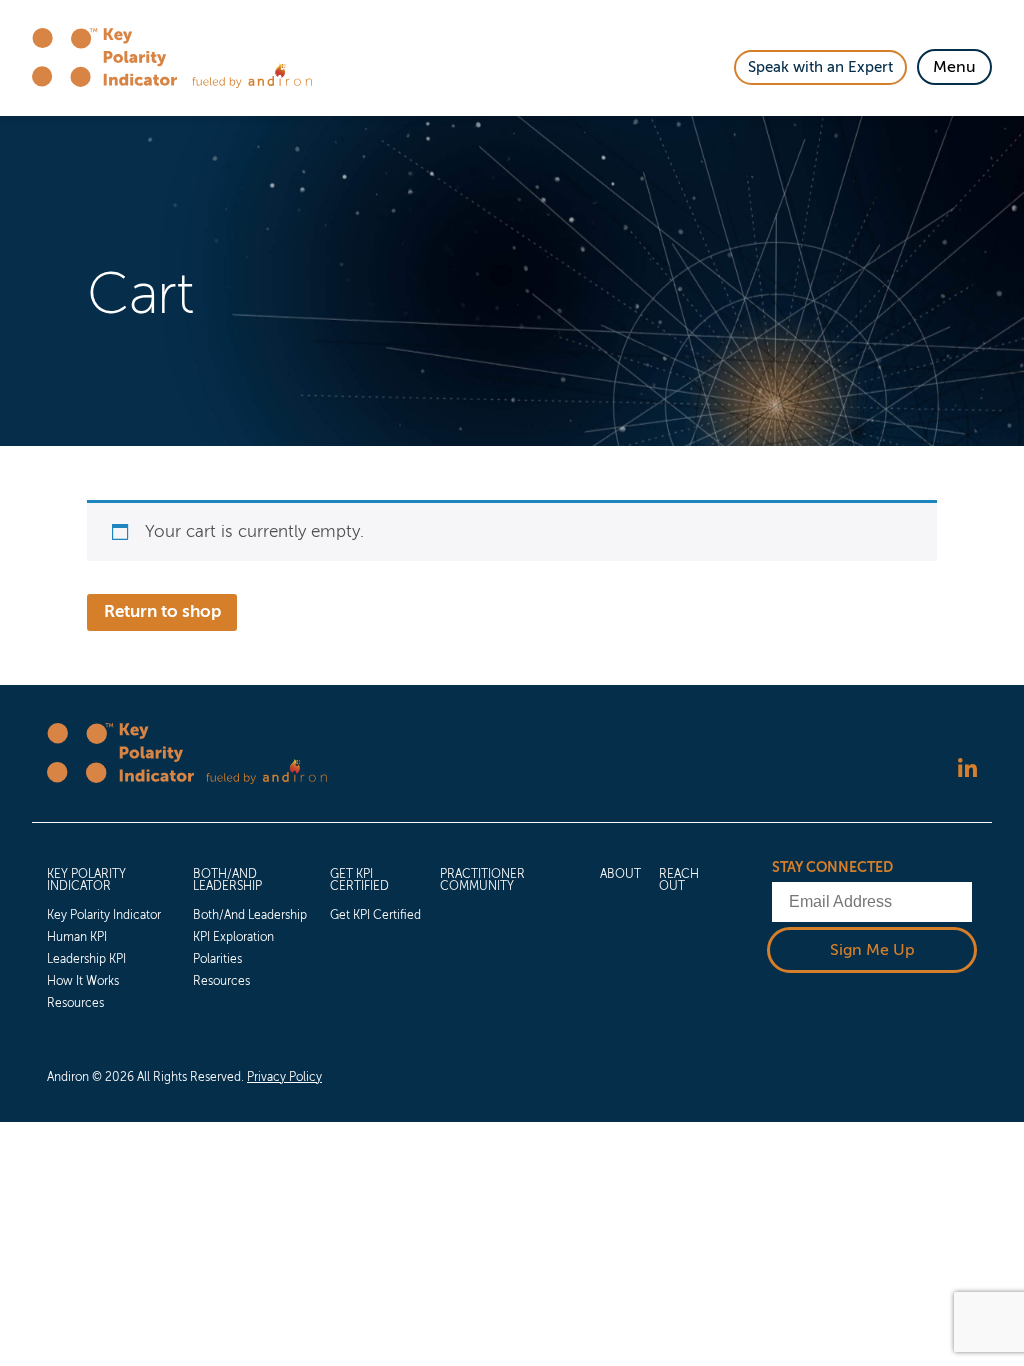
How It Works (83, 981)
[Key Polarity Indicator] (112, 58)
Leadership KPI (86, 959)
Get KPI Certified (359, 880)
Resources (75, 1003)
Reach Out (679, 880)
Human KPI (77, 937)
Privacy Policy (284, 1077)
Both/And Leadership (227, 880)
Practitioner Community (482, 880)
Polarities (217, 959)
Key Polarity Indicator (86, 880)
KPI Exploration (233, 937)
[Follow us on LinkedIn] (967, 769)
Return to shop (162, 611)
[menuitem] (111, 936)
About (620, 874)
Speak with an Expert (820, 67)
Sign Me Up (872, 950)
